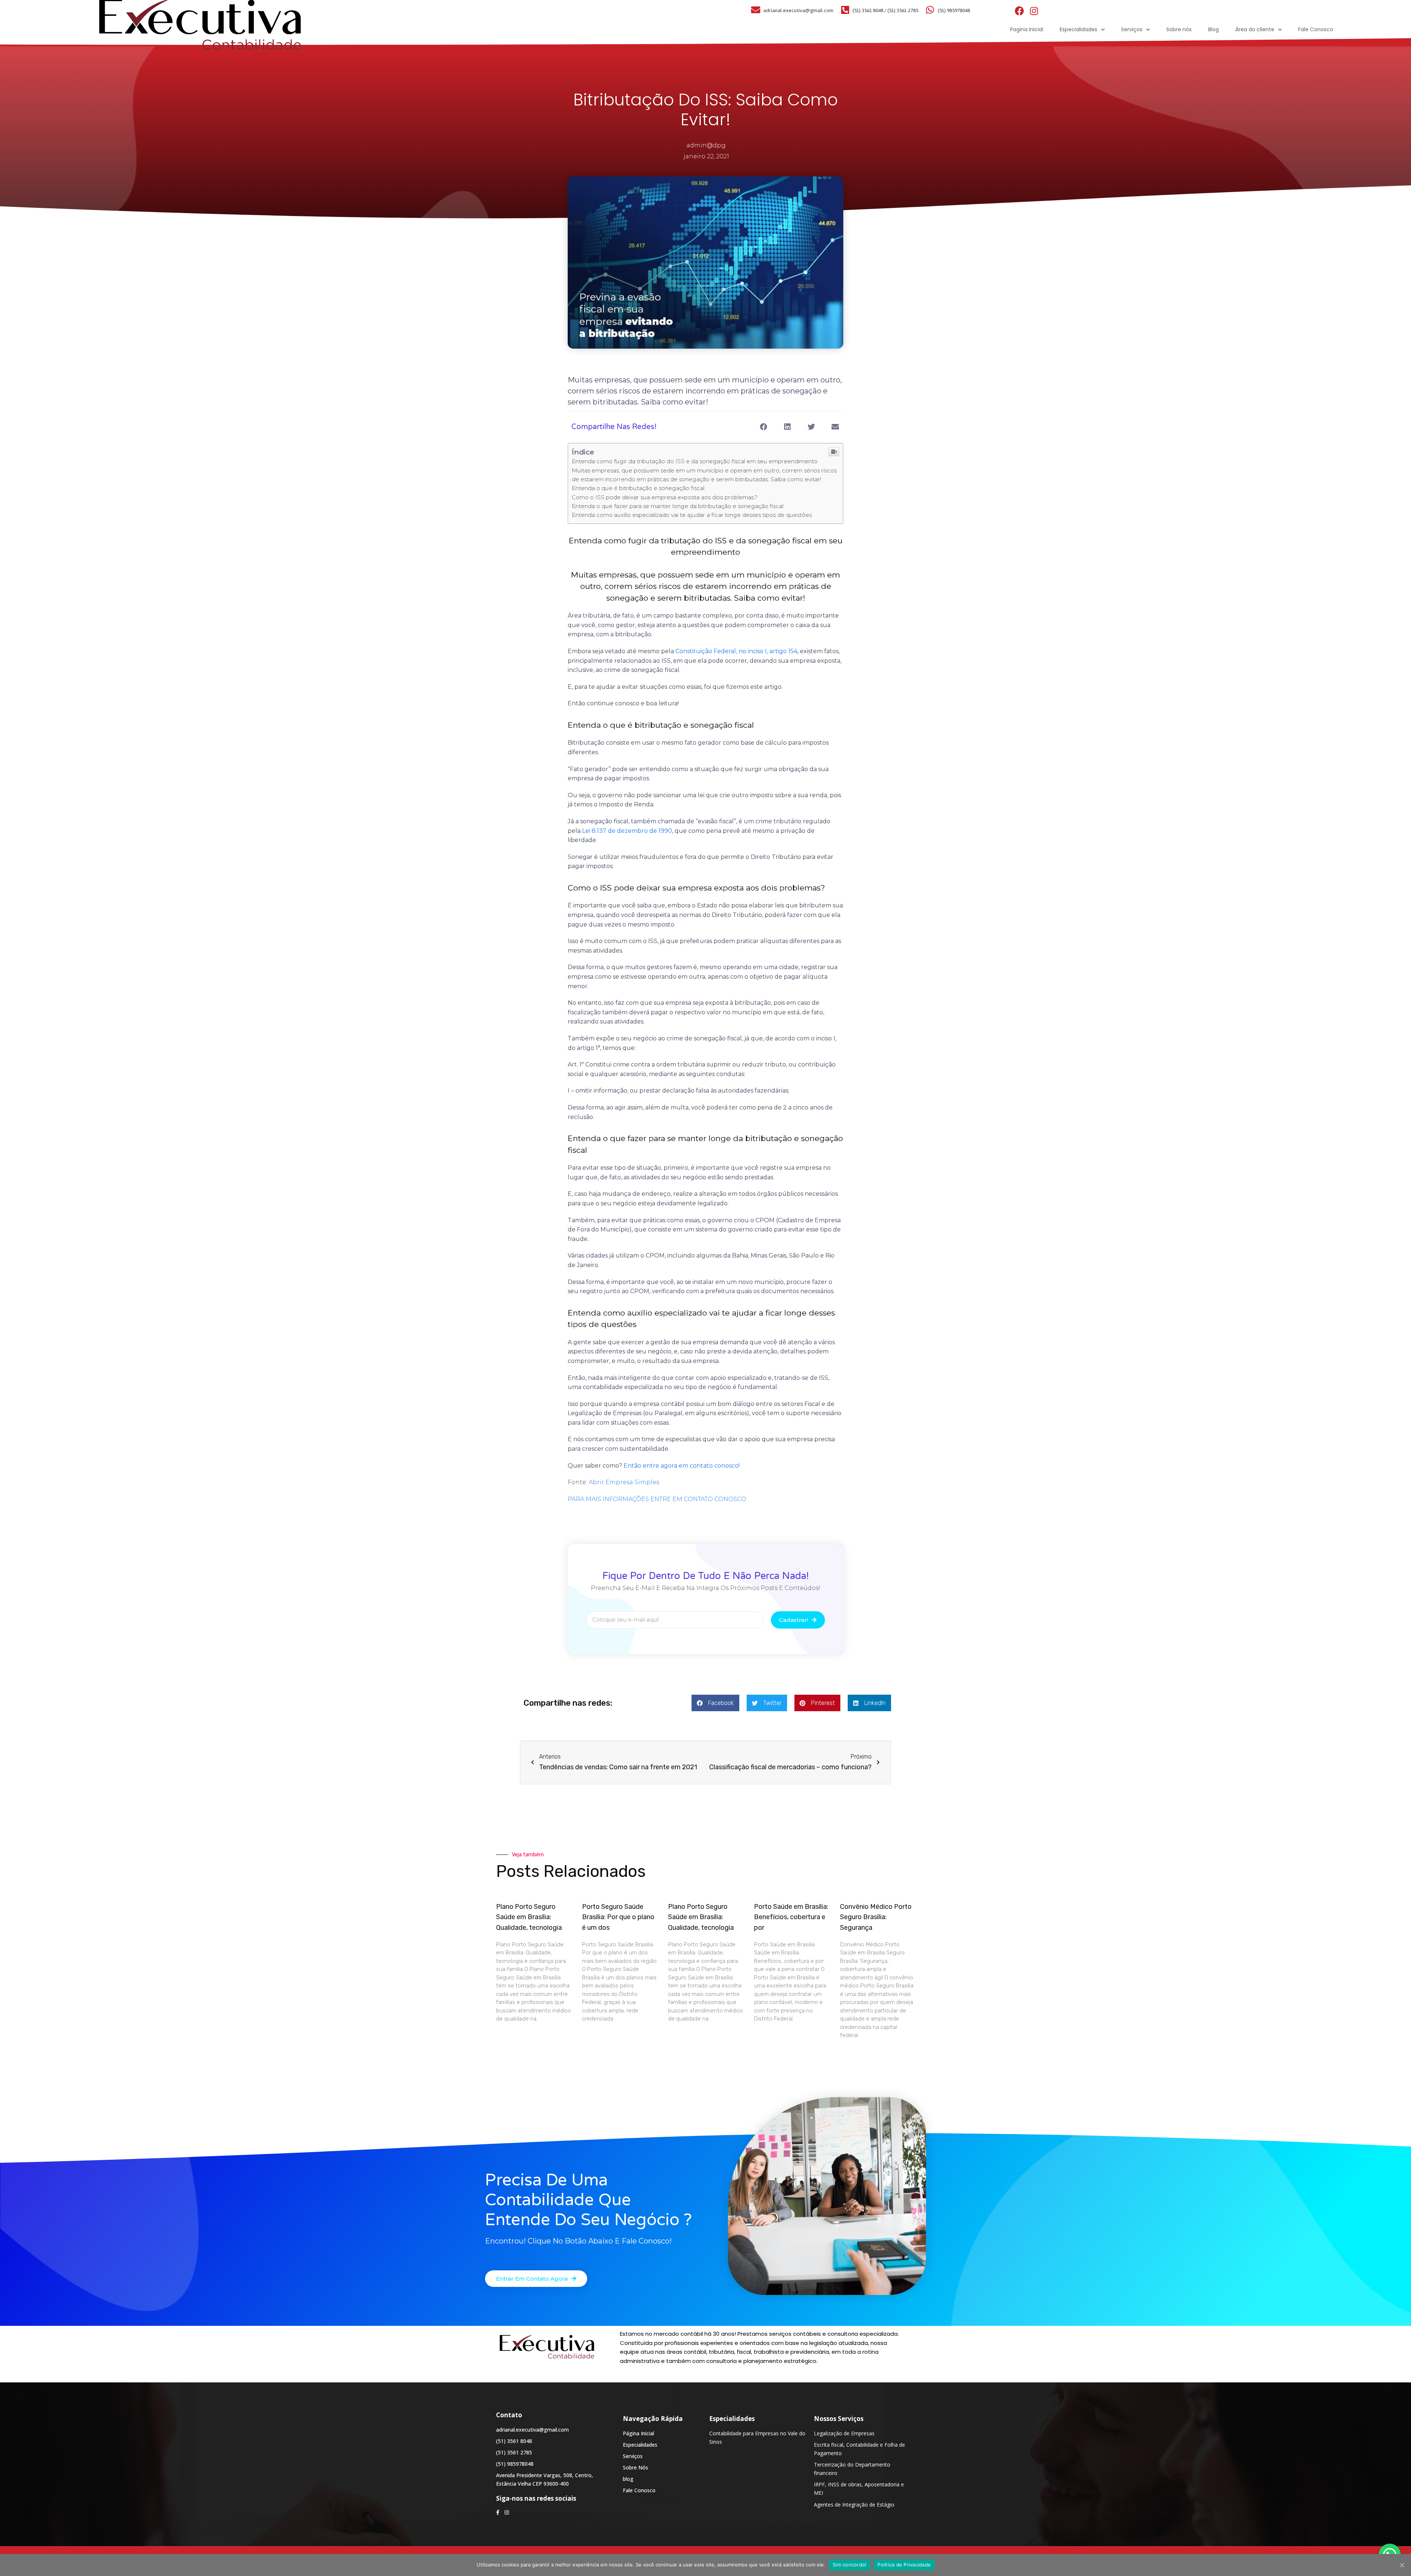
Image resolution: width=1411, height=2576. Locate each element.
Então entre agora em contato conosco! (682, 1466)
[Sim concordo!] (1402, 2565)
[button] (536, 2279)
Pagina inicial (1027, 29)
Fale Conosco (1316, 29)
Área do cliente (1255, 29)
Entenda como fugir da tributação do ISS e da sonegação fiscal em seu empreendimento (695, 461)
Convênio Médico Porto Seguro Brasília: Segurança (876, 1917)
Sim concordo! (850, 2565)
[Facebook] (1019, 11)
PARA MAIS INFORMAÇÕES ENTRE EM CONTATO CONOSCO (657, 1499)
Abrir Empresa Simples (624, 1482)
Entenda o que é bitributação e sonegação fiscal (638, 488)
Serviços (1132, 29)
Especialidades (1078, 29)
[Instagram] (1034, 11)
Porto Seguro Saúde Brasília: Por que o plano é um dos (618, 1917)
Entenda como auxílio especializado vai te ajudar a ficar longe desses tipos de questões (692, 515)
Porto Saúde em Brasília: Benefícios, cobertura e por (791, 1917)
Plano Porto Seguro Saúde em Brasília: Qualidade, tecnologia (529, 1917)
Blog (1213, 29)
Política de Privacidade (904, 2565)
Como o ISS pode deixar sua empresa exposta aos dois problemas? (665, 497)
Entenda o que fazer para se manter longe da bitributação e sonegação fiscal (678, 506)
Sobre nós (1179, 29)
